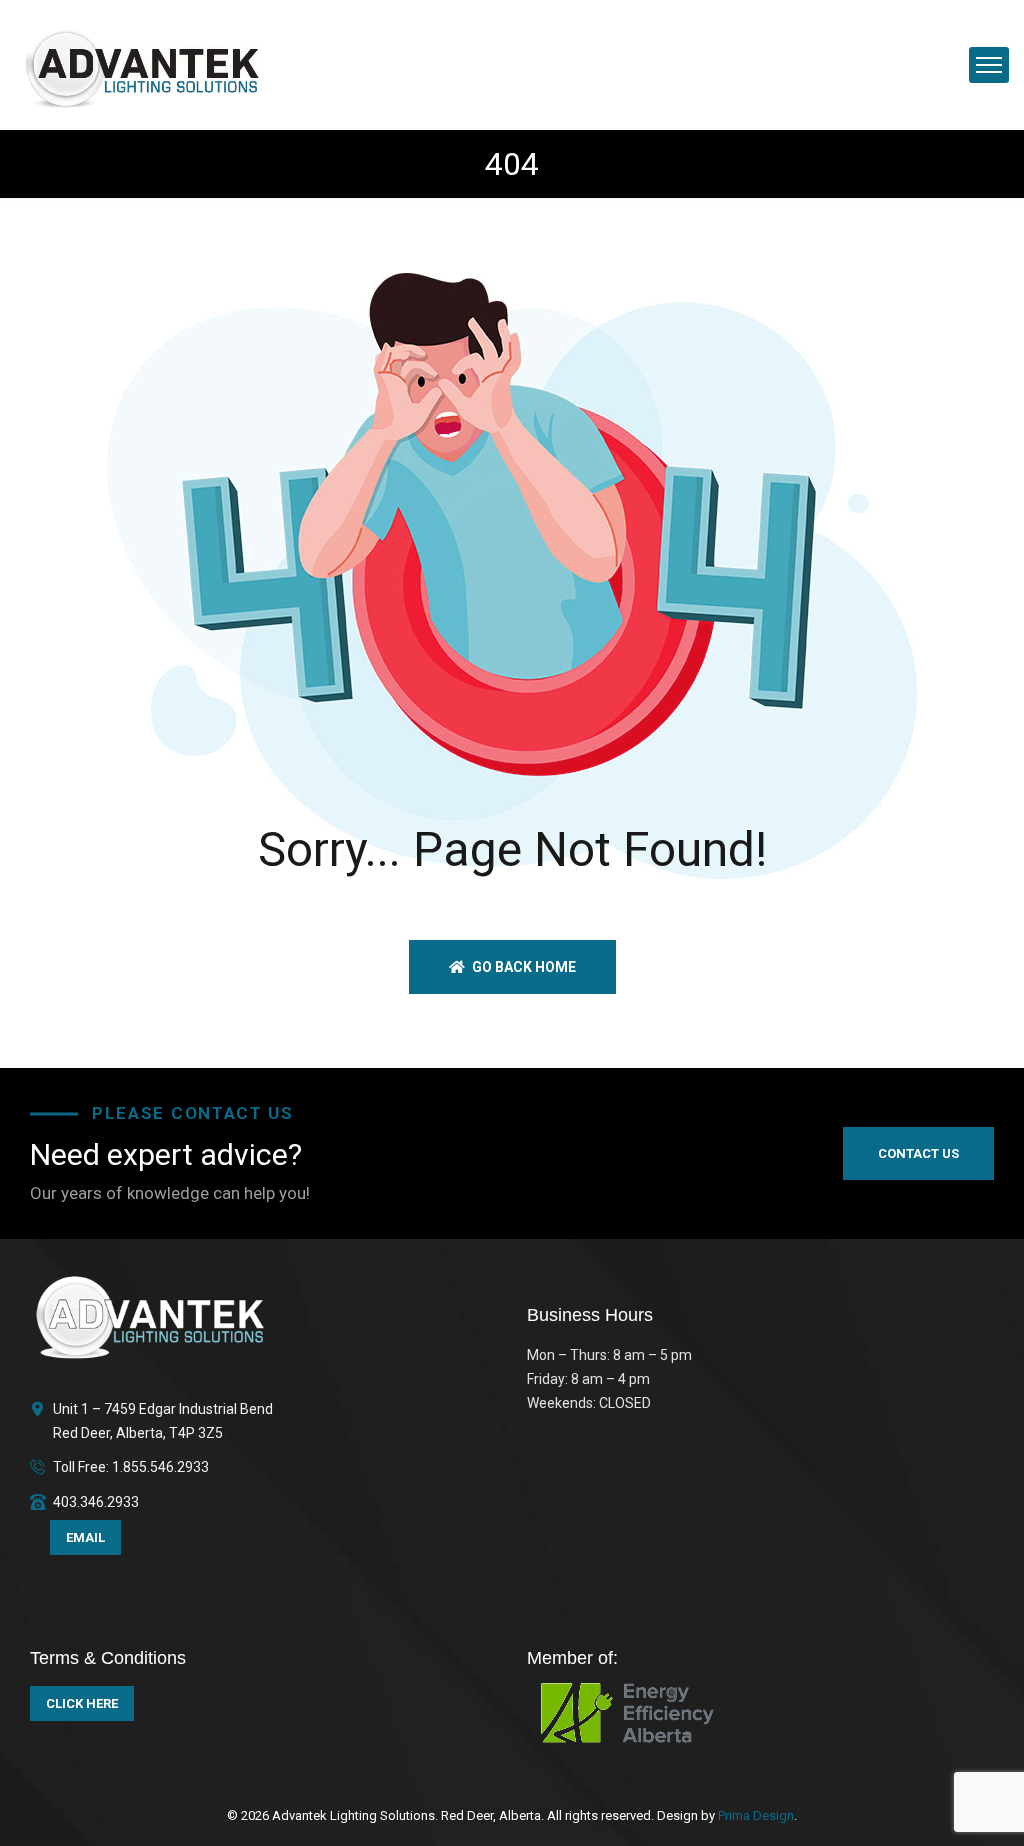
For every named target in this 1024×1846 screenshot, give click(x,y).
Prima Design (754, 1815)
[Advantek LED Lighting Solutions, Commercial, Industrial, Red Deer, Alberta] (143, 63)
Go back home (522, 967)
